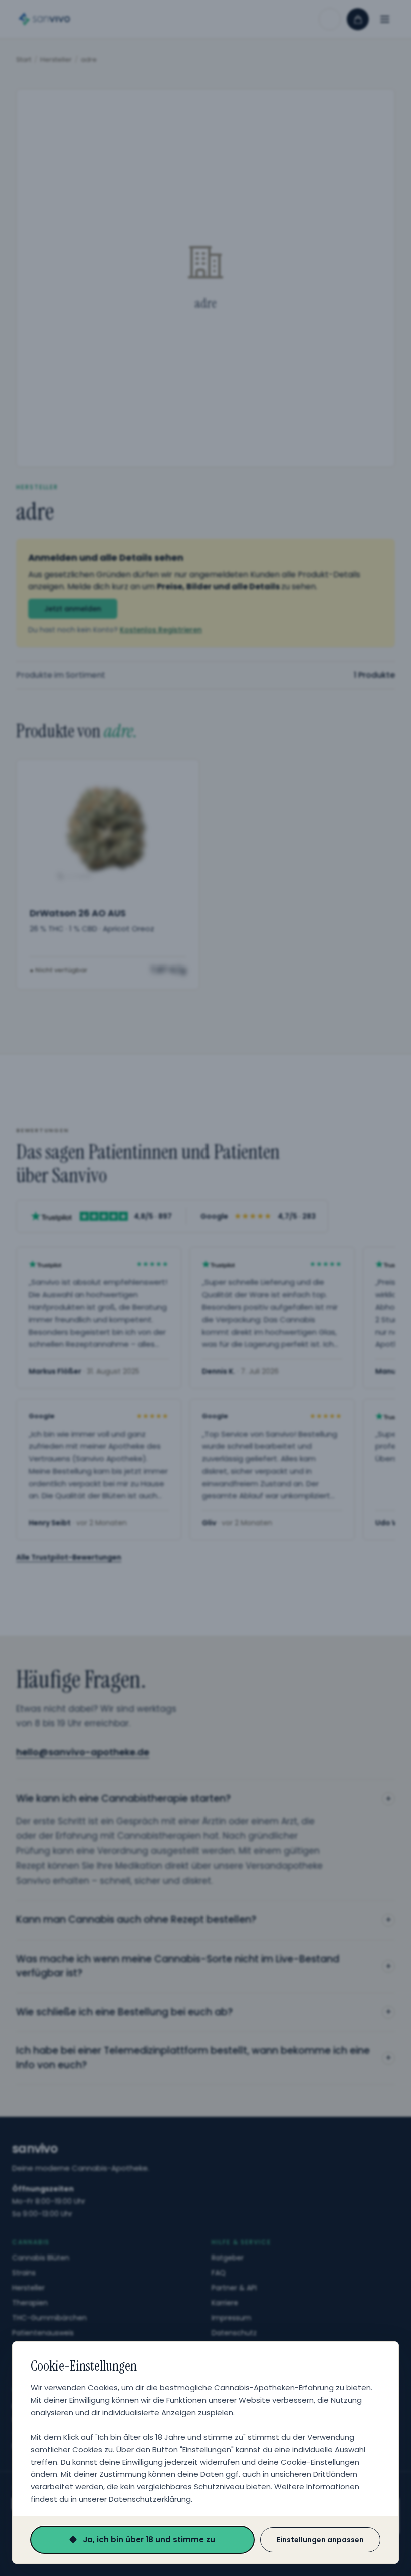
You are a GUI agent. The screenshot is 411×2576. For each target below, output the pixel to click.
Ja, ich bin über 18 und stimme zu (149, 2540)
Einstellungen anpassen (320, 2540)
